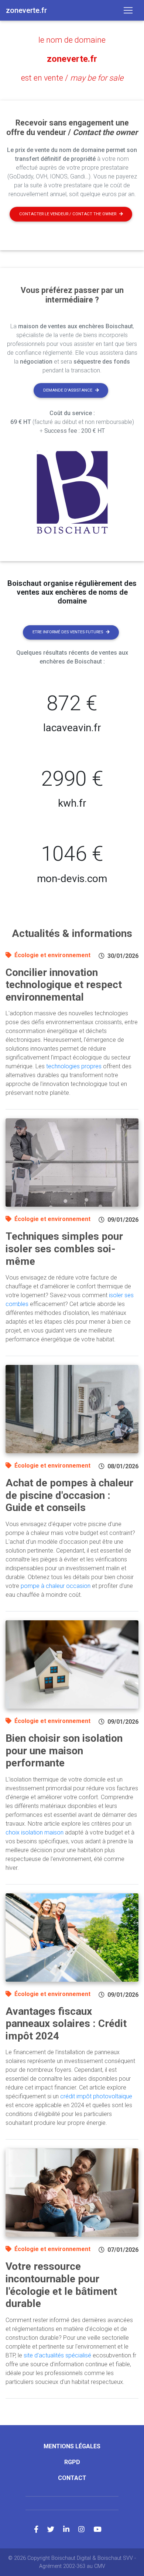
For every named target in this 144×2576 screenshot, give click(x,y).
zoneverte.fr (72, 59)
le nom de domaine (72, 40)
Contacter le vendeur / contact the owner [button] (68, 214)
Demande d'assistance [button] (68, 390)
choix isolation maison (35, 1832)
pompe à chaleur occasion (56, 1586)
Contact (72, 2478)
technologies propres (74, 1066)
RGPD (72, 2462)
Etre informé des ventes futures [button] (68, 632)
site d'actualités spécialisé (57, 2355)
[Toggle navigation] (128, 10)
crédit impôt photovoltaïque (96, 2096)
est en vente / (72, 78)
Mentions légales (72, 2446)
